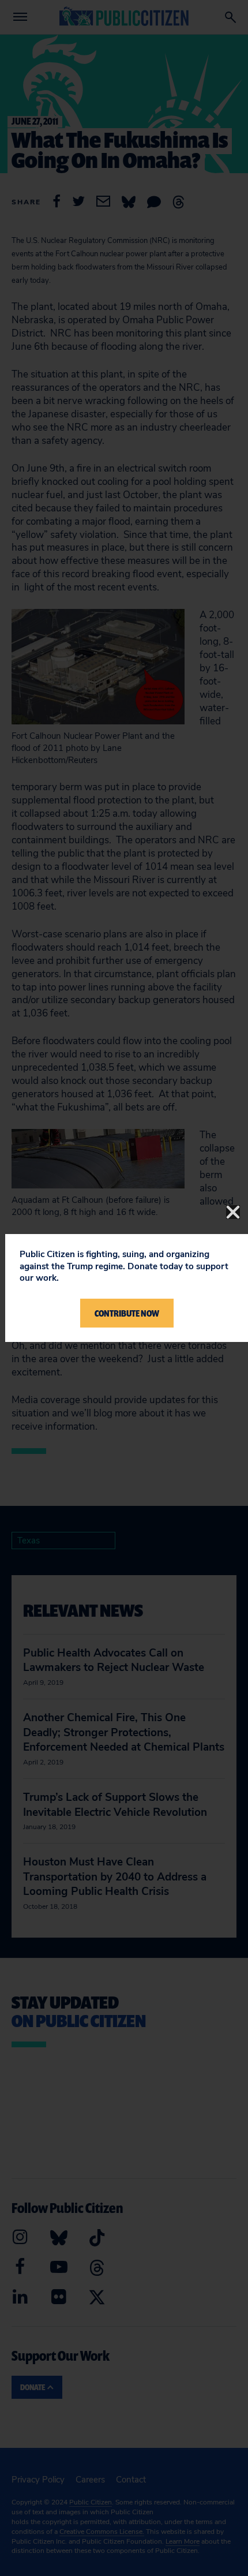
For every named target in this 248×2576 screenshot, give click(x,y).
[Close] (233, 1212)
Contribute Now (127, 1313)
